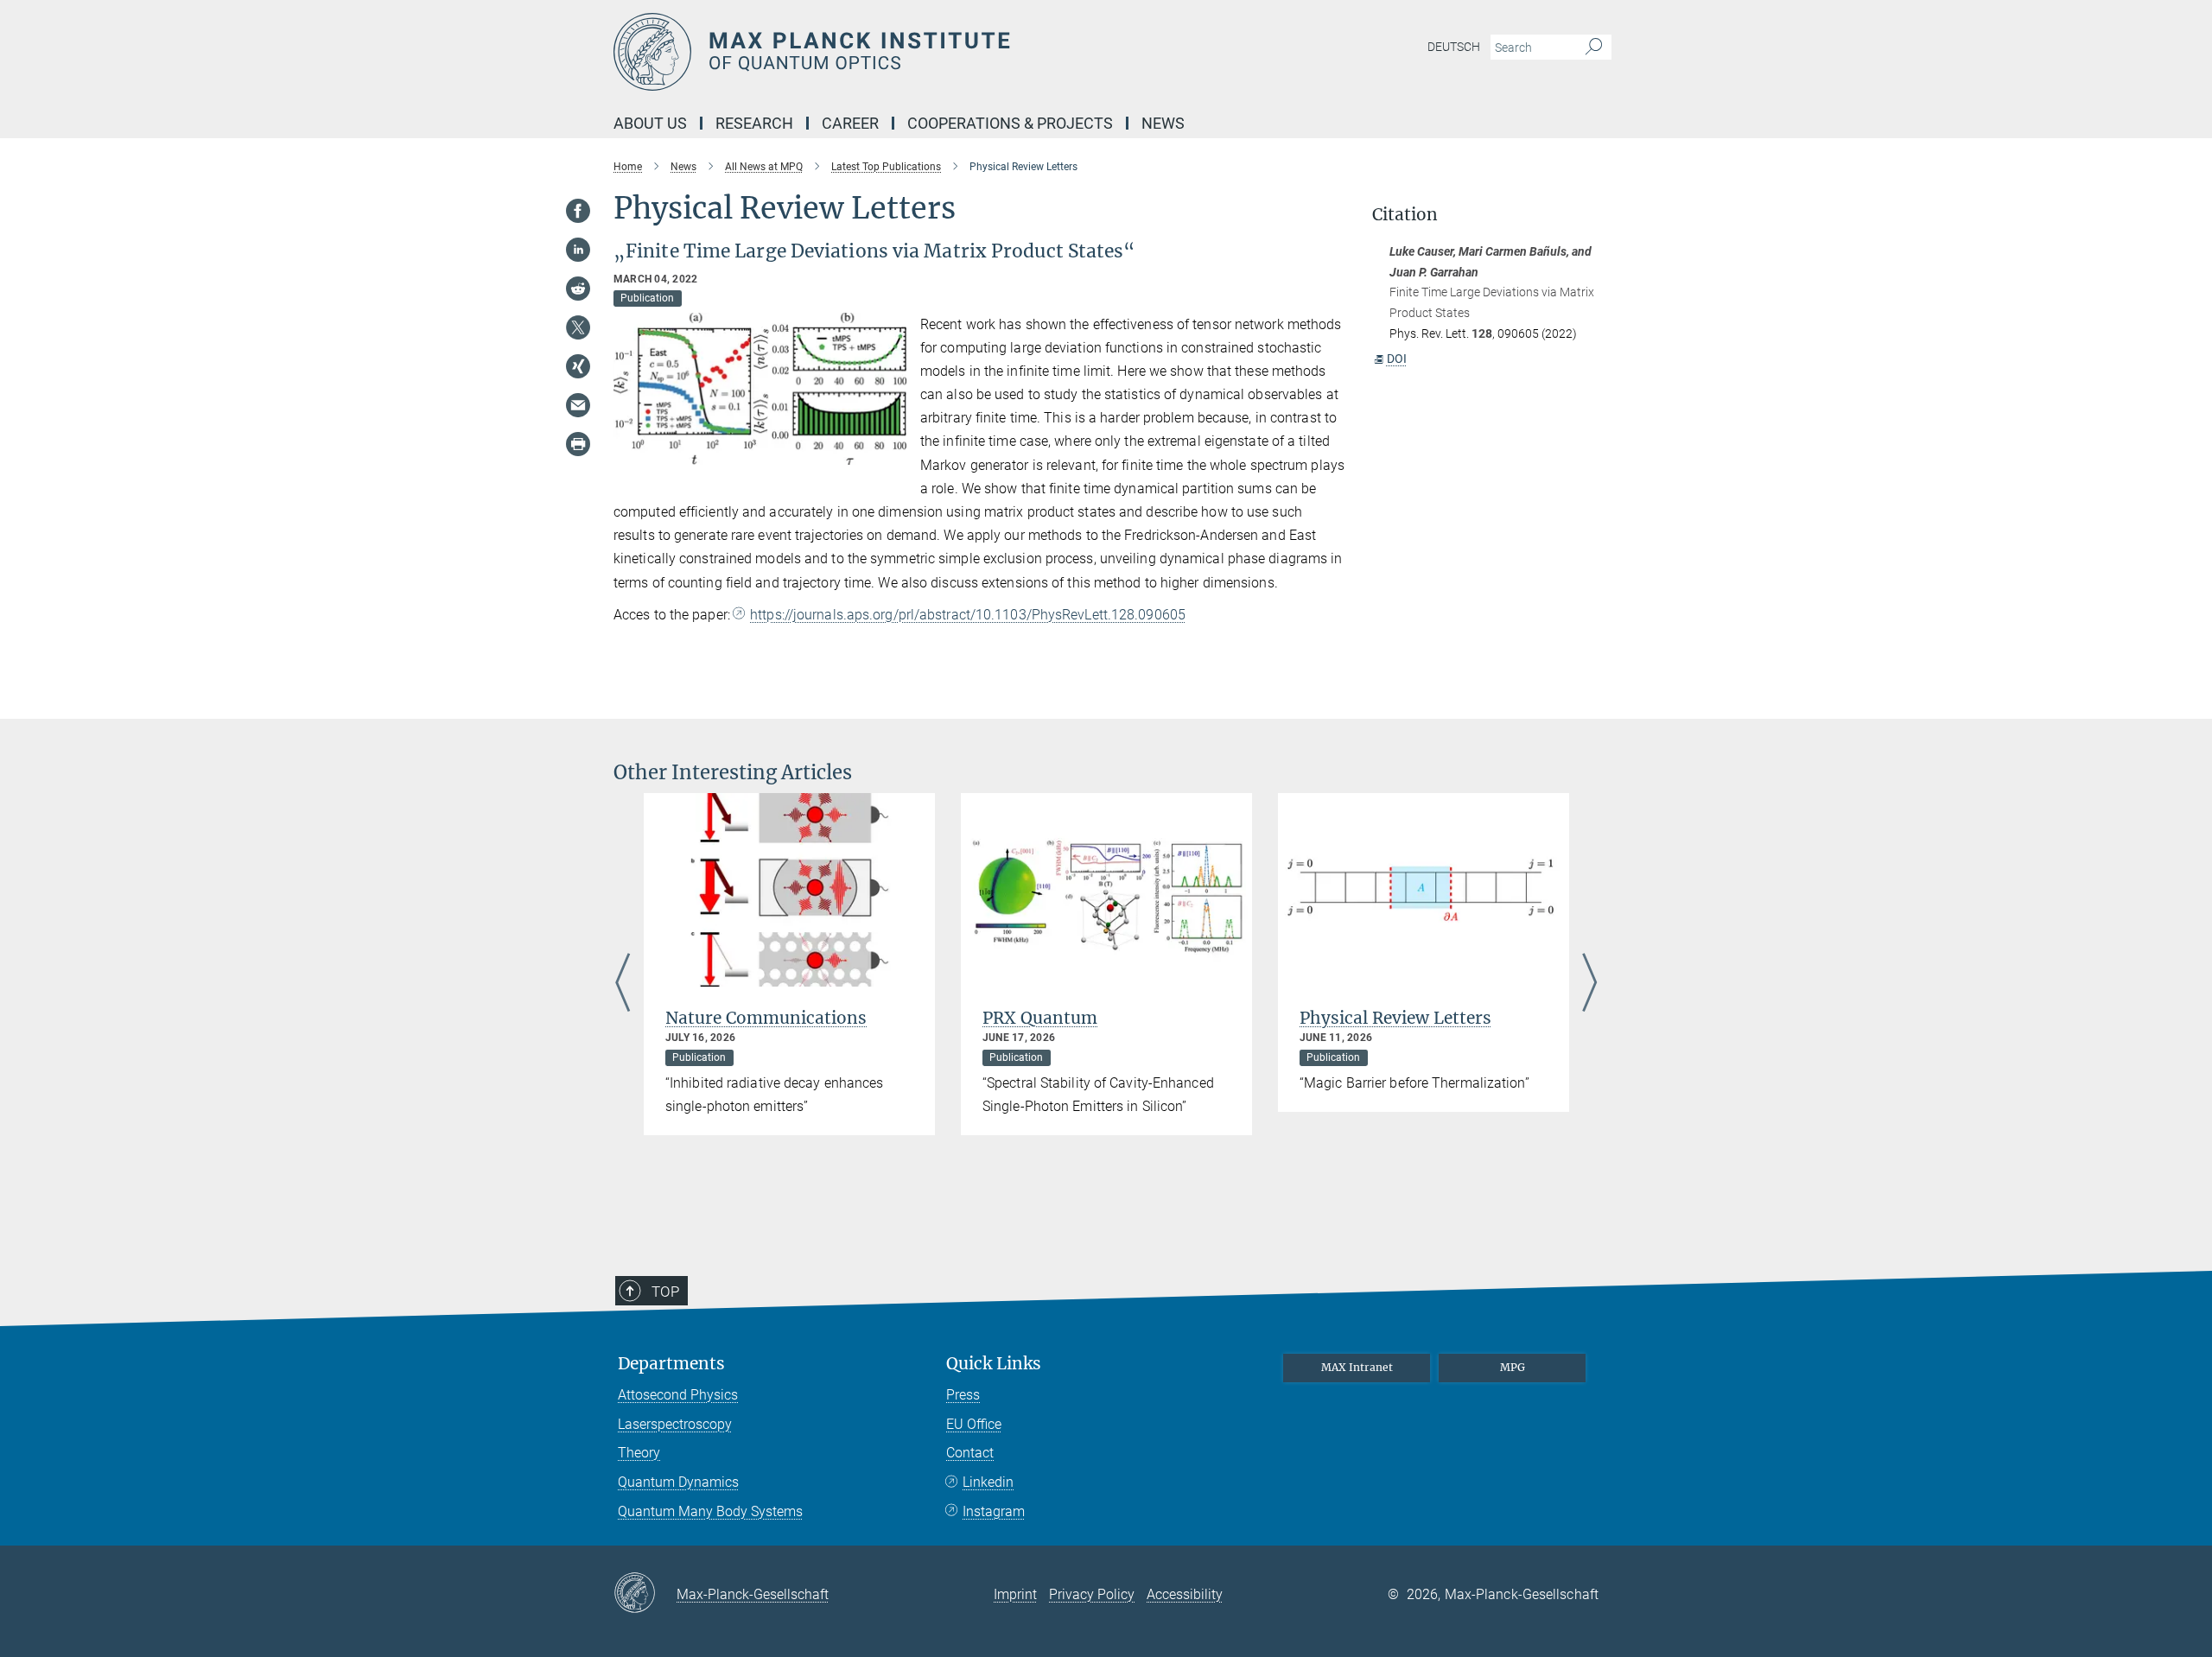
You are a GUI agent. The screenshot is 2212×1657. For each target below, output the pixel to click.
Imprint (1015, 1594)
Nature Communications (766, 1018)
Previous (623, 984)
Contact (970, 1453)
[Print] (578, 444)
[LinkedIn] (578, 250)
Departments (671, 1364)
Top (665, 1292)
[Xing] (578, 366)
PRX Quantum (1040, 1018)
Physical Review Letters (1395, 1018)
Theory (639, 1453)
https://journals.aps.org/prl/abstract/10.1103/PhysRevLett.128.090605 (968, 615)
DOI (1397, 359)
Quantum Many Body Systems (710, 1511)
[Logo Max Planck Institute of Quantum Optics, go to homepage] (938, 52)
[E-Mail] (578, 405)
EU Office (974, 1424)
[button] (891, 451)
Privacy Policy (1092, 1594)
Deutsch (1454, 47)
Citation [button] (1405, 215)
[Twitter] (578, 327)
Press (963, 1395)
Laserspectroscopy (675, 1424)
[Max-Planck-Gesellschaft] (645, 1594)
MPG (1513, 1367)
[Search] (1594, 48)
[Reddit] (578, 289)
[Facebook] (578, 211)
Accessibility (1185, 1594)
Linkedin (988, 1482)
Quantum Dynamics (678, 1482)
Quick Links (994, 1364)
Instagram (994, 1511)
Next (1589, 984)
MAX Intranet (1357, 1367)
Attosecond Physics (678, 1395)
